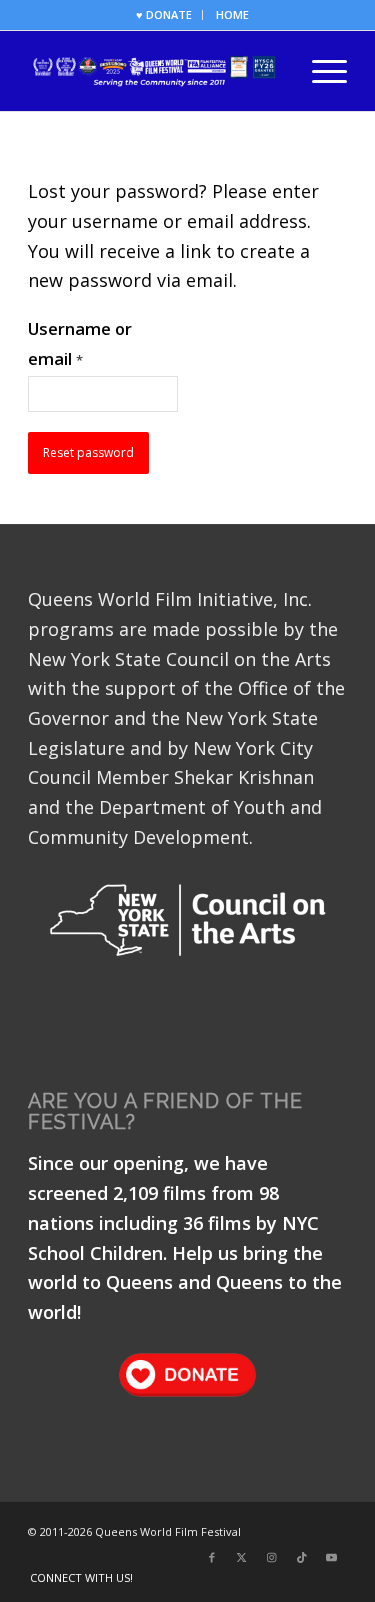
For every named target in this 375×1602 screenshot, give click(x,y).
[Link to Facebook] (212, 1557)
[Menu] (319, 71)
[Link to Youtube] (332, 1557)
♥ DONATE (164, 14)
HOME (232, 14)
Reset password (88, 452)
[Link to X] (242, 1557)
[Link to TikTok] (302, 1557)
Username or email (80, 343)
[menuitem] (164, 15)
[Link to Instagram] (272, 1557)
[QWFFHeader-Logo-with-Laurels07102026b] (155, 71)
